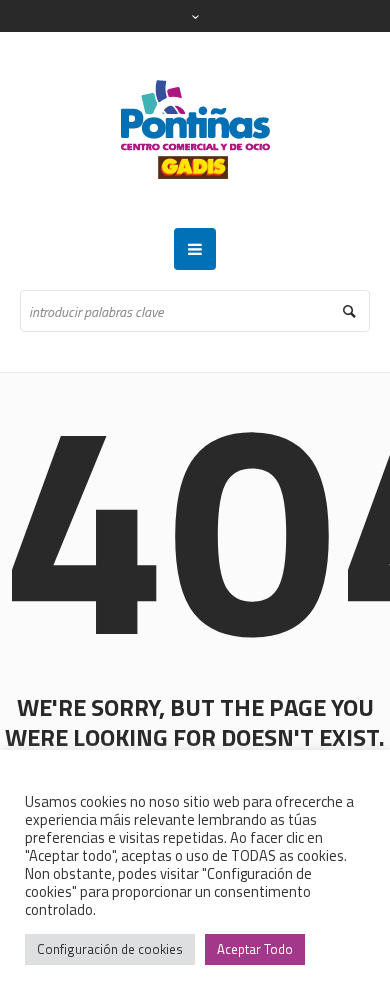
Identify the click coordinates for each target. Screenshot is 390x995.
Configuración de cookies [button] (110, 949)
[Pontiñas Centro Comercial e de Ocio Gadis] (195, 130)
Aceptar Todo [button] (255, 949)
